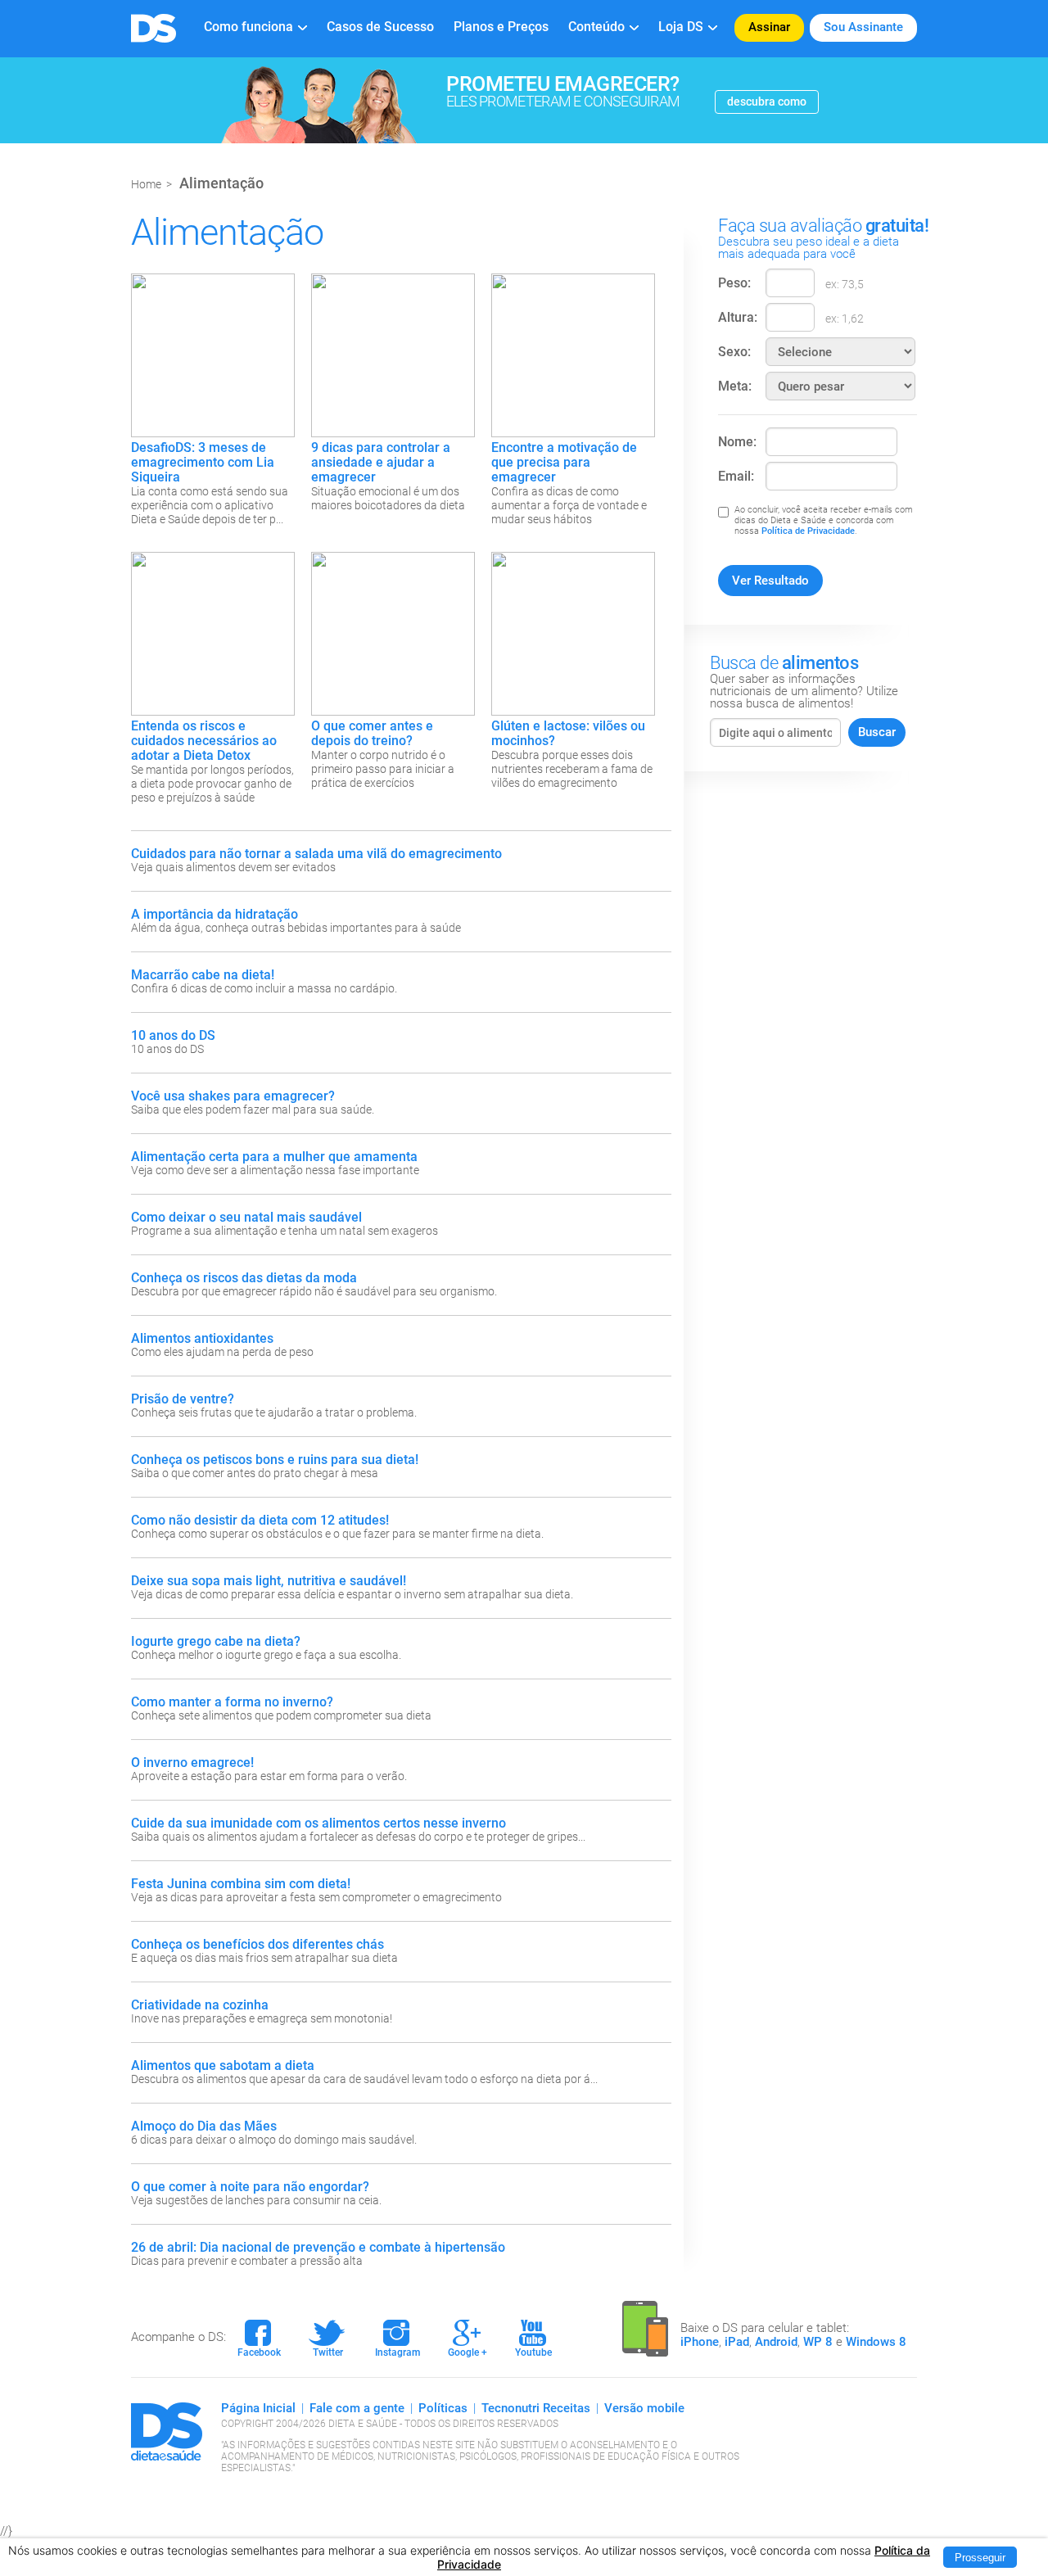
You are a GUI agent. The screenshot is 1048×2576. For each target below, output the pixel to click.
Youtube (533, 2339)
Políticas (443, 2408)
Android (776, 2342)
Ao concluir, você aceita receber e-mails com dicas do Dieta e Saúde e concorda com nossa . (824, 520)
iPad (737, 2342)
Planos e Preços (501, 27)
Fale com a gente (357, 2408)
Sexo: (734, 352)
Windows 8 (876, 2342)
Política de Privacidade (808, 531)
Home (146, 184)
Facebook (259, 2339)
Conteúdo (596, 27)
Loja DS (681, 27)
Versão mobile (644, 2408)
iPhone (700, 2342)
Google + (468, 2339)
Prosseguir (980, 2558)
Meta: (735, 386)
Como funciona (248, 27)
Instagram (398, 2339)
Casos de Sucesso (380, 27)
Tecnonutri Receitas (536, 2408)
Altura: (738, 317)
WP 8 (818, 2342)
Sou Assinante (863, 27)
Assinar (769, 27)
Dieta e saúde (154, 28)
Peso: (734, 283)
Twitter (326, 2339)
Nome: (737, 442)
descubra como (767, 102)
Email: (736, 476)
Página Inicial (258, 2408)
